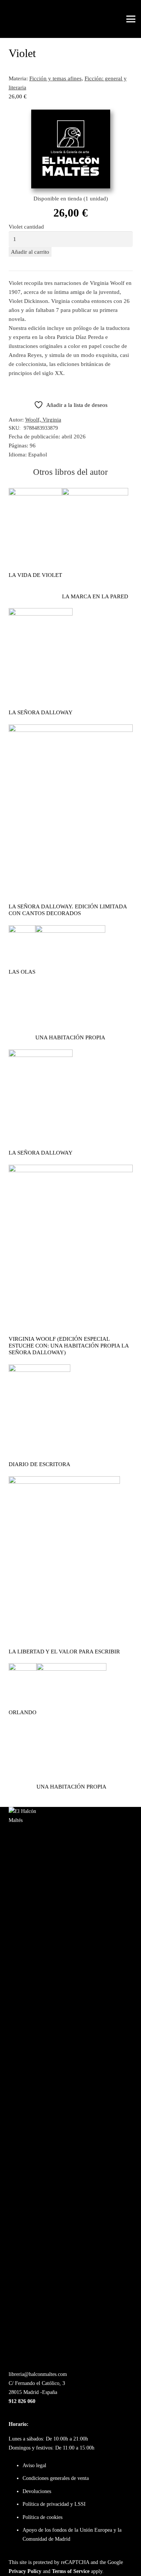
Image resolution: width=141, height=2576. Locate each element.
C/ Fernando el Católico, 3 (37, 2383)
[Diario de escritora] (39, 1369)
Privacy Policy (25, 2571)
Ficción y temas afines (55, 78)
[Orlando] (23, 1668)
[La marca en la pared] (95, 492)
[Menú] (131, 19)
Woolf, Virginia (43, 420)
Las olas (22, 972)
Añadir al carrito (30, 252)
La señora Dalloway (41, 712)
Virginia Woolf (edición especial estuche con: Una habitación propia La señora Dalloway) (69, 1346)
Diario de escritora (39, 1464)
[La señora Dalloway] (41, 613)
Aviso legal (34, 2465)
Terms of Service (71, 2571)
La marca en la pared (95, 596)
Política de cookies (42, 2517)
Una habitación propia (70, 1037)
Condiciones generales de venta (56, 2478)
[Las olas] (22, 930)
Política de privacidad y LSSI (54, 2504)
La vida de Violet (35, 575)
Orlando (23, 1712)
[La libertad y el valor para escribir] (64, 1481)
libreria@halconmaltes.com (38, 2374)
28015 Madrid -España (33, 2392)
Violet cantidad (26, 227)
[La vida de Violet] (35, 492)
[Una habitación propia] (70, 930)
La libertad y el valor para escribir (64, 1652)
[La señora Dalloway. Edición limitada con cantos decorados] (71, 729)
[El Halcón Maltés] (19, 19)
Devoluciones (37, 2491)
